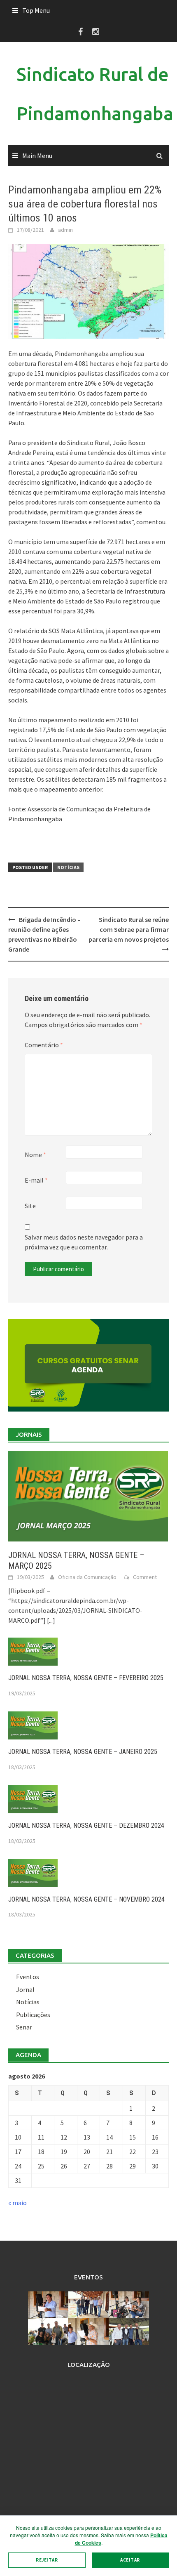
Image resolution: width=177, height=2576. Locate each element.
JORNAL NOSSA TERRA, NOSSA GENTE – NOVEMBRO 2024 (86, 1899)
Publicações (33, 2015)
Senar (24, 2027)
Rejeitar (47, 2560)
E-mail (36, 1180)
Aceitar (130, 2560)
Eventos (28, 1977)
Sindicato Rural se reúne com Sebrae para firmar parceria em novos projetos (129, 929)
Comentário (44, 1045)
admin (65, 230)
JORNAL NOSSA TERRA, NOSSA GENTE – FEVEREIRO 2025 (86, 1678)
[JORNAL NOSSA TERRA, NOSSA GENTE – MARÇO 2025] (88, 1495)
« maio (17, 2203)
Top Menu (36, 10)
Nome (35, 1155)
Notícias (68, 867)
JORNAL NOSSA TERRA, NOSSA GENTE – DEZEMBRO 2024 (86, 1825)
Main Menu (37, 156)
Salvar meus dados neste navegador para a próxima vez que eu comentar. (84, 1242)
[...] (51, 1620)
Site (30, 1206)
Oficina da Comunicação (87, 1577)
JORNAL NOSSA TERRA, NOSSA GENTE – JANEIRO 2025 (83, 1752)
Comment (145, 1577)
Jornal (25, 1989)
